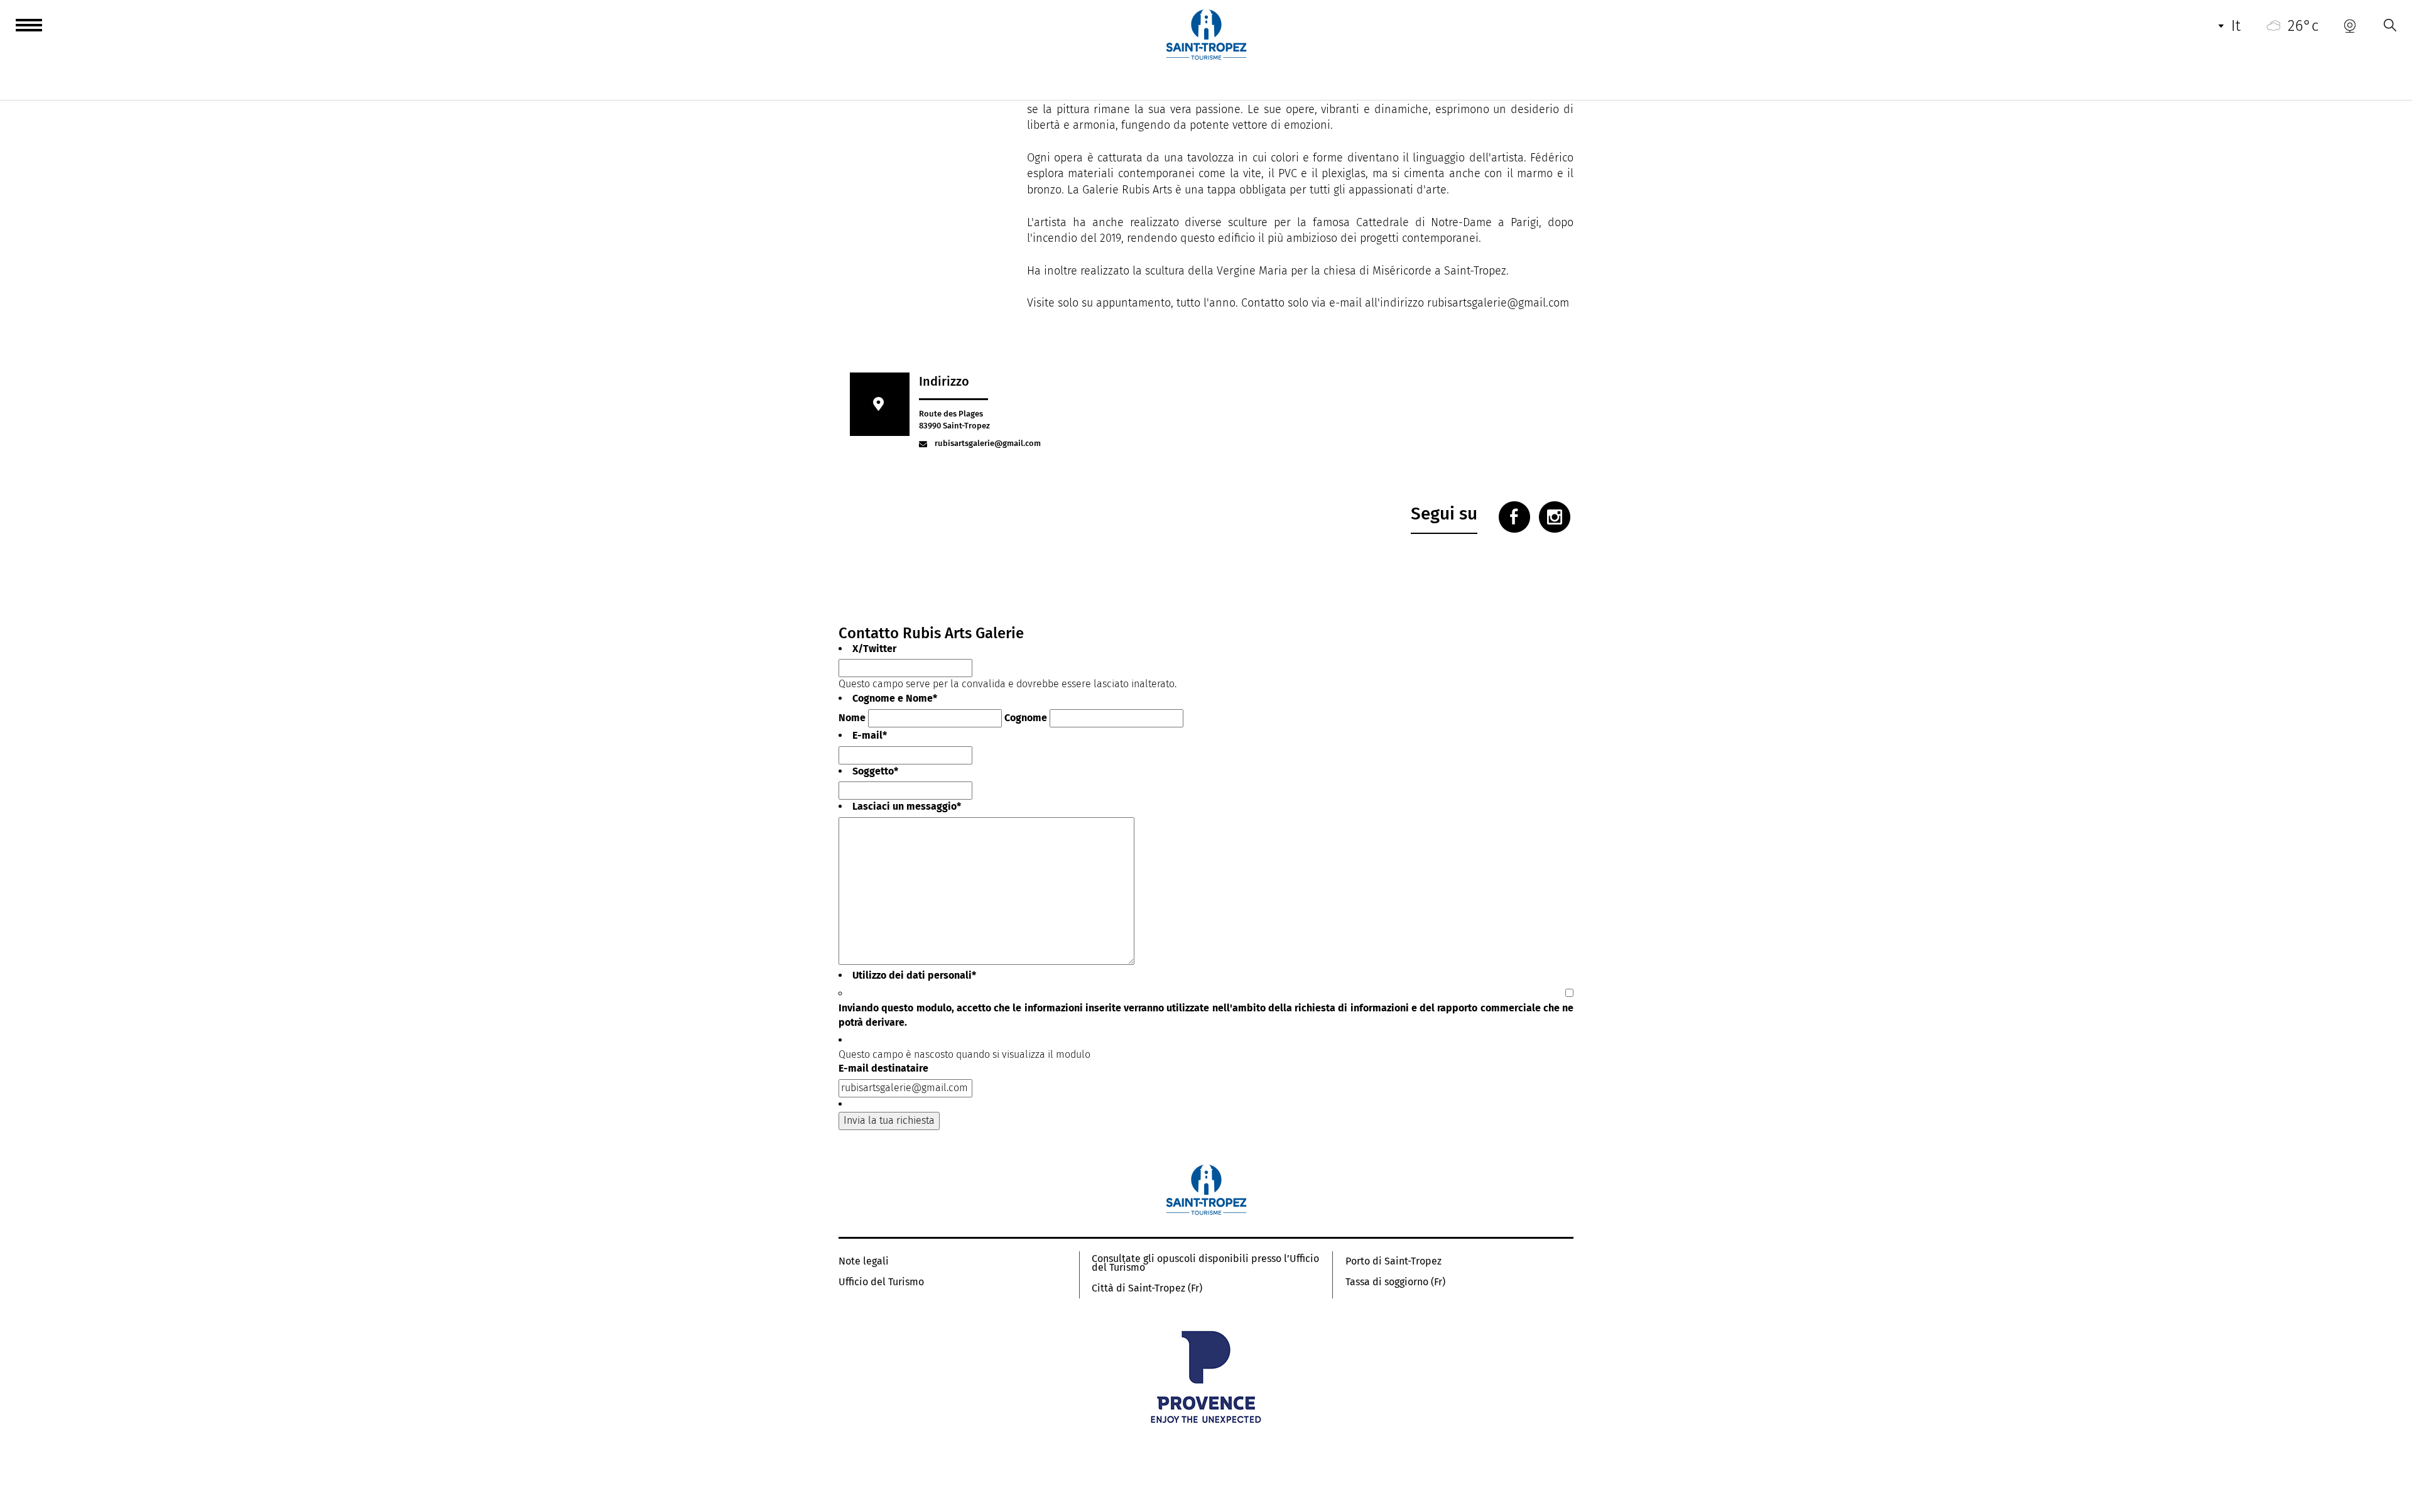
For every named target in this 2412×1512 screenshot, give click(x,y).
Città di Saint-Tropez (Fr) (1147, 1288)
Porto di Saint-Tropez (1393, 1261)
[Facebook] (1514, 517)
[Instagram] (1555, 517)
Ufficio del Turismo (881, 1282)
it (2236, 26)
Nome (852, 718)
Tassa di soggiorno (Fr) (1395, 1282)
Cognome (1026, 718)
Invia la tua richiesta (889, 1120)
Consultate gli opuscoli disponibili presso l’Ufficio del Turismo (1205, 1263)
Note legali (864, 1261)
